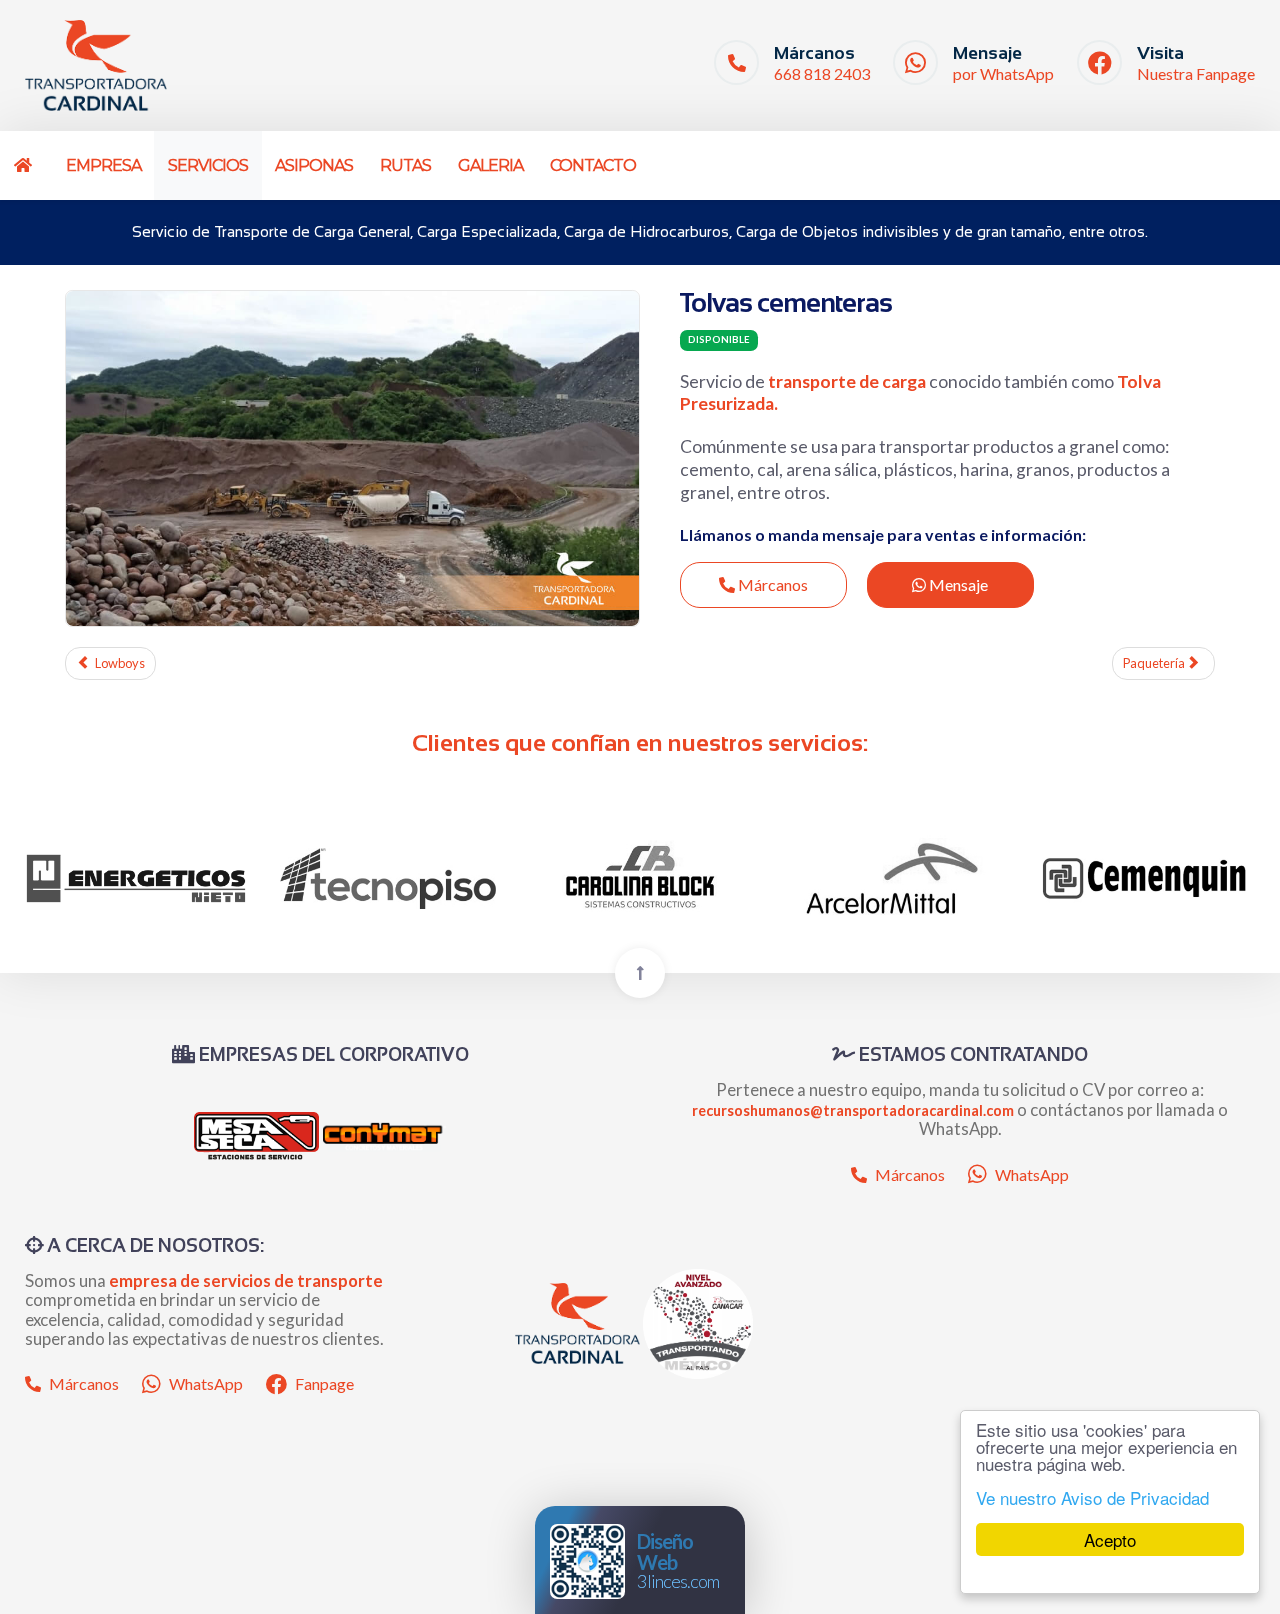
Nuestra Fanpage (1196, 73)
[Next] (1217, 878)
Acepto (1110, 1539)
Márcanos (771, 584)
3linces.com (678, 1560)
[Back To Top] (640, 973)
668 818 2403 (822, 73)
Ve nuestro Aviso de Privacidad (1092, 1497)
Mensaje (957, 584)
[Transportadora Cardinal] (96, 65)
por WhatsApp (1003, 73)
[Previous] (62, 878)
